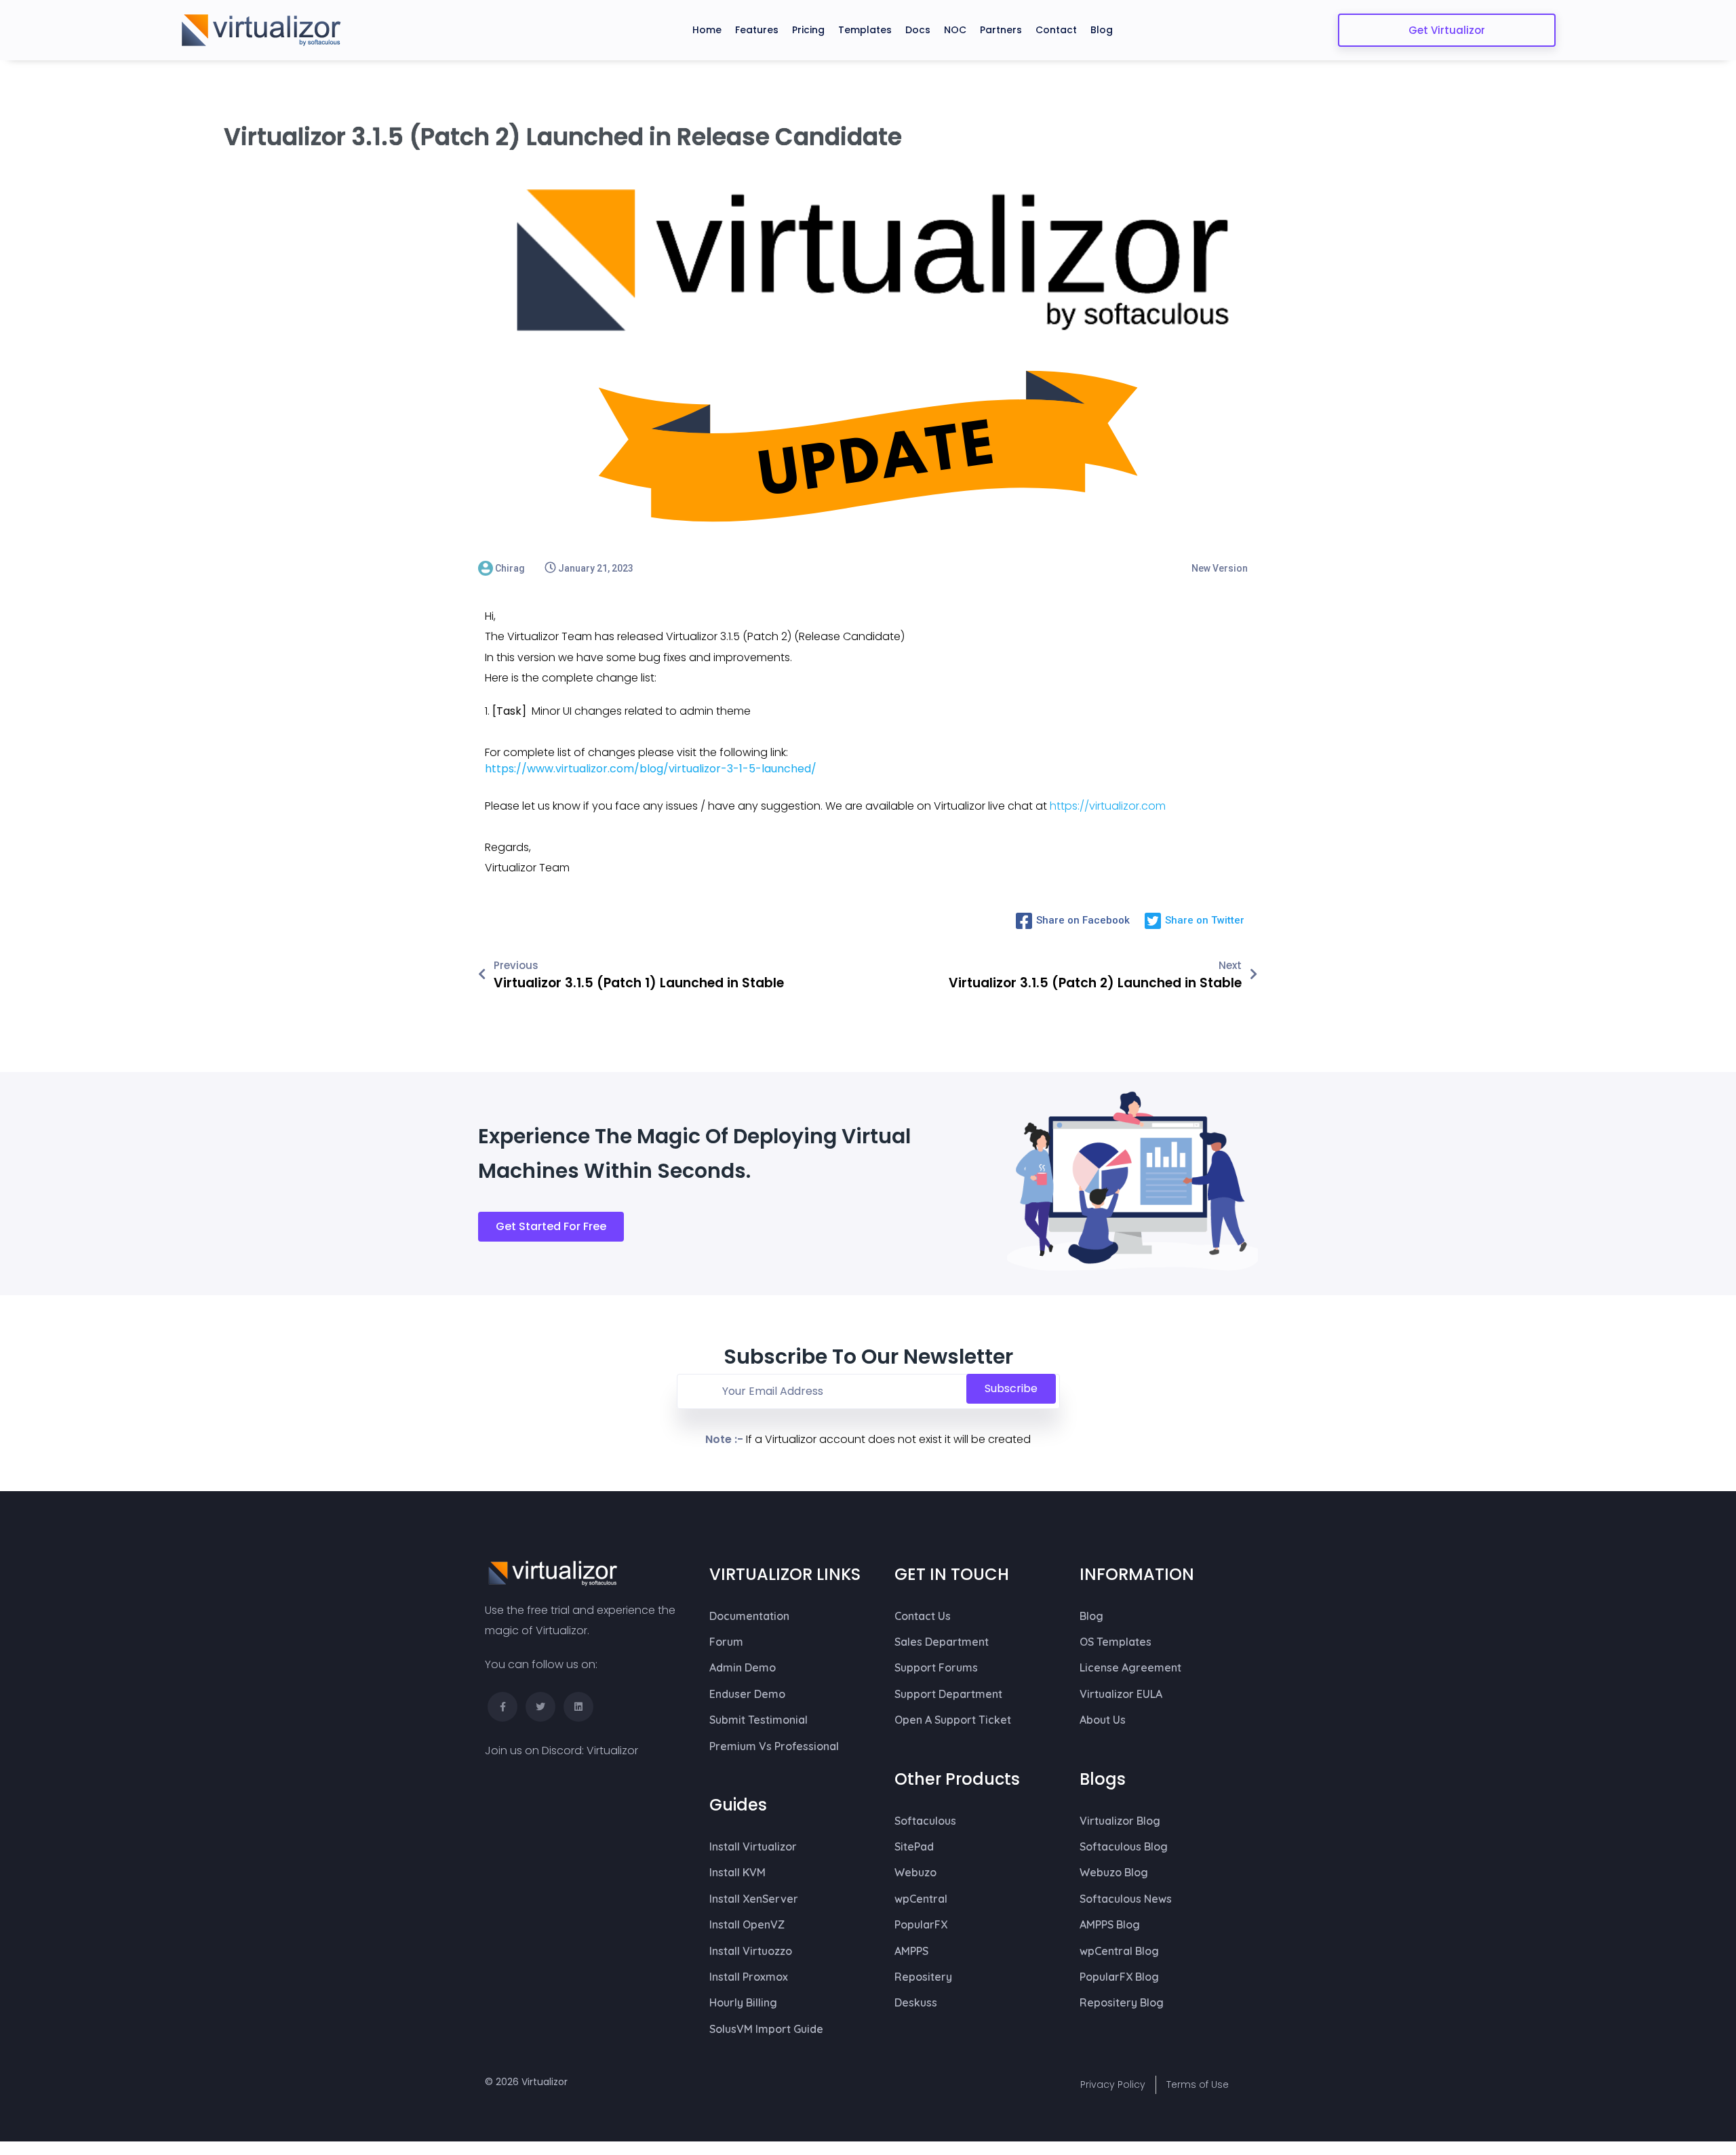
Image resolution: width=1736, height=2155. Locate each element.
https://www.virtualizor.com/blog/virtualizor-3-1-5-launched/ (651, 769)
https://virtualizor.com (1108, 806)
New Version (1220, 568)
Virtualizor (612, 1751)
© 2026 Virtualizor (526, 2082)
